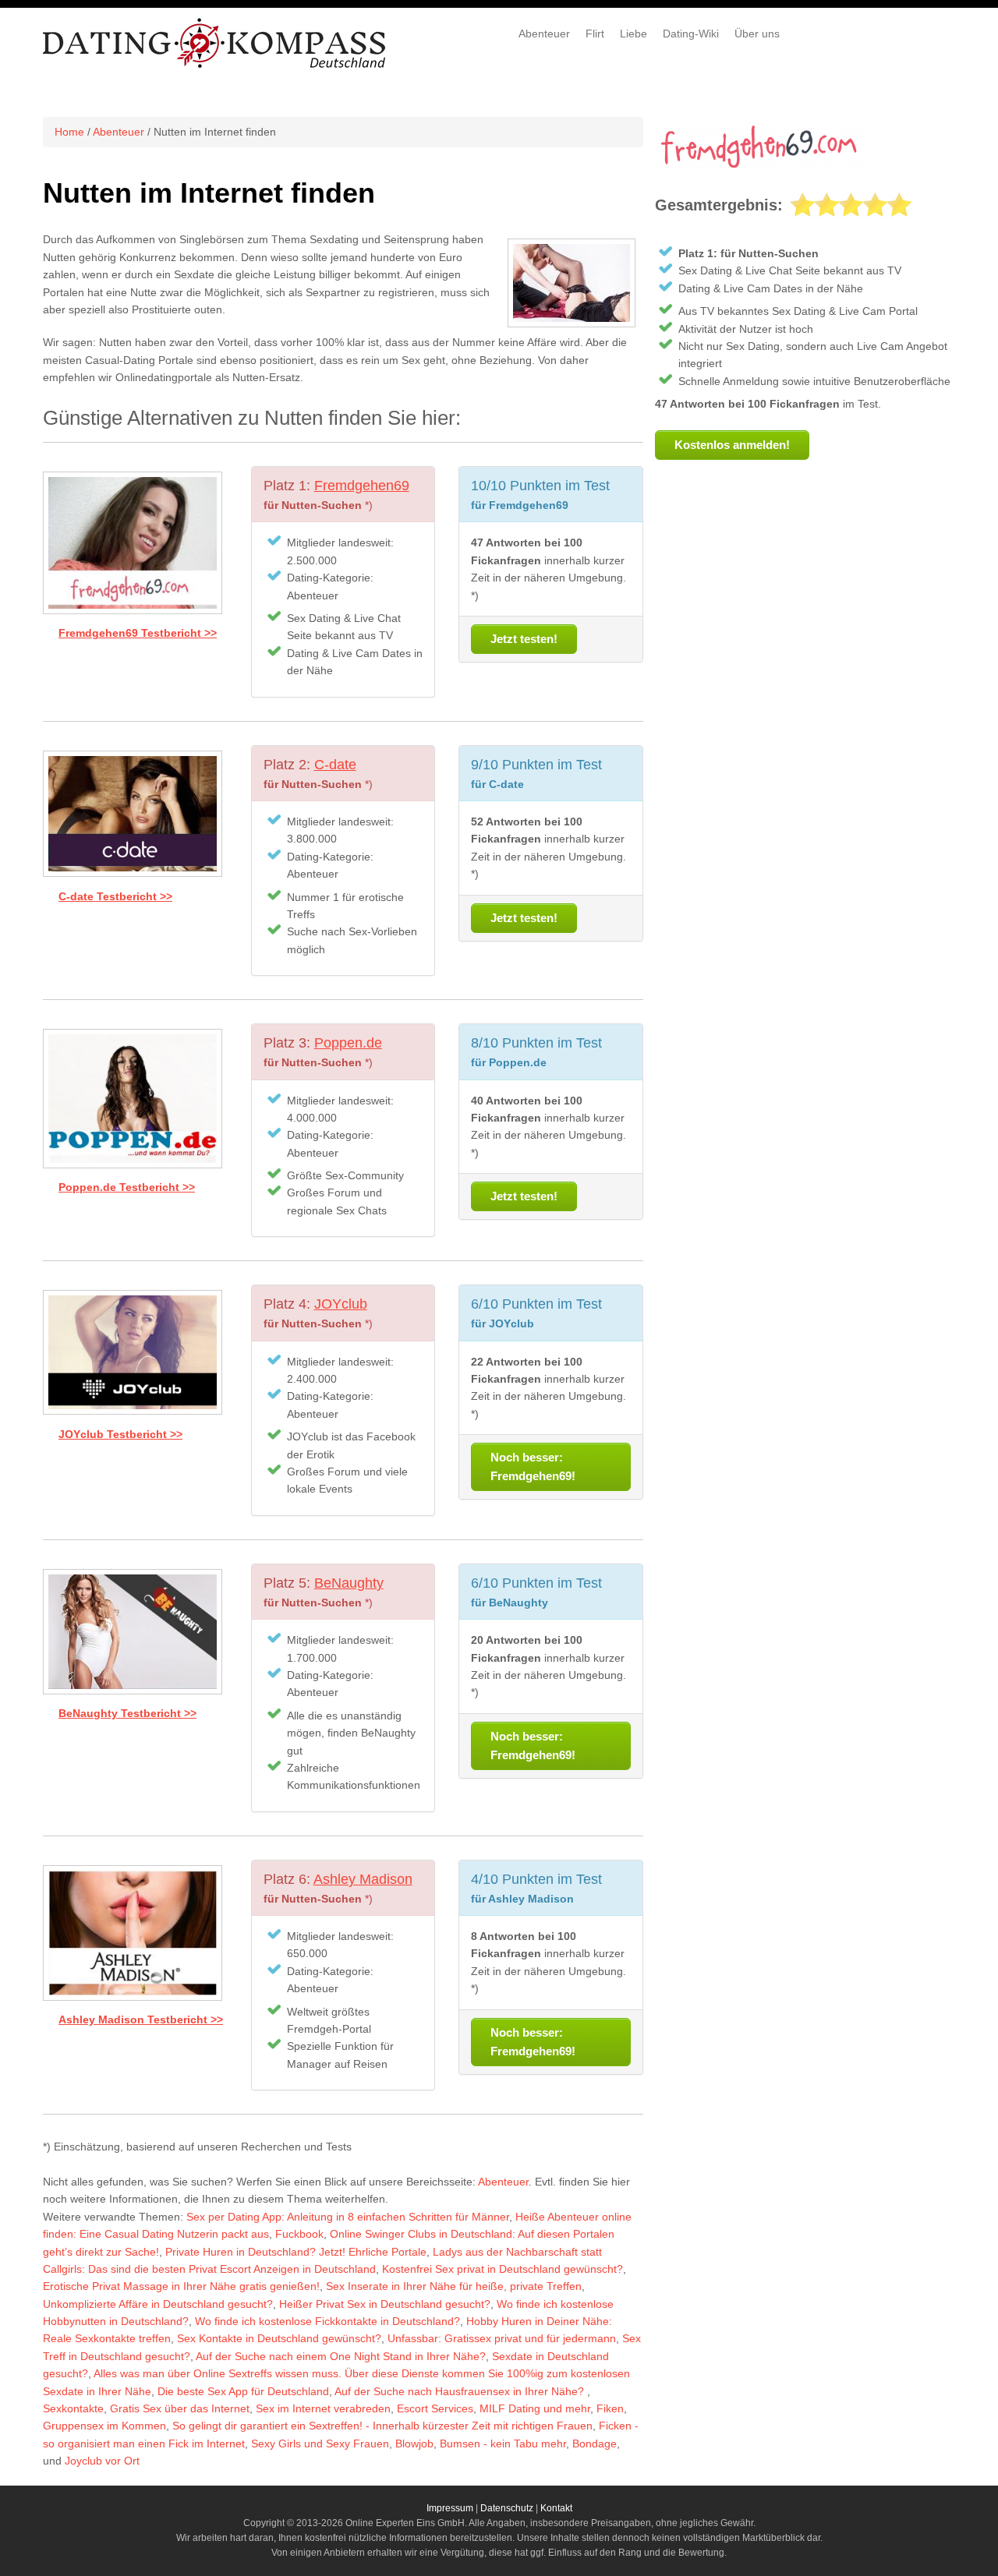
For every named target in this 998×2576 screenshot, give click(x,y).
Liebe (633, 34)
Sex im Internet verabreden (323, 2408)
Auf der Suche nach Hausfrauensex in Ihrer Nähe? (461, 2391)
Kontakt (556, 2508)
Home (69, 132)
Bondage (595, 2443)
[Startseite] (215, 65)
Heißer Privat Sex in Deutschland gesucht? (385, 2304)
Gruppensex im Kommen (104, 2426)
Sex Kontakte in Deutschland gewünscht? (279, 2338)
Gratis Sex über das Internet (180, 2408)
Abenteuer (544, 34)
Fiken (610, 2408)
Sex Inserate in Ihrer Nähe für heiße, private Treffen (454, 2286)
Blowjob (414, 2443)
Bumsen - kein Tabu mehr (503, 2443)
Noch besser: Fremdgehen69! (533, 1466)
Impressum (450, 2508)
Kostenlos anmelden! (732, 445)
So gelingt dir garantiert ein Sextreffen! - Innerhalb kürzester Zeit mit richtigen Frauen (382, 2426)
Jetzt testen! (524, 639)
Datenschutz (507, 2508)
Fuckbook (299, 2234)
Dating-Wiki (691, 34)
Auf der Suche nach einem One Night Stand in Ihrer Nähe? (341, 2356)
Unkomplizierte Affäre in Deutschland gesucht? (158, 2304)
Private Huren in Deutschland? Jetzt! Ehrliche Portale (296, 2252)
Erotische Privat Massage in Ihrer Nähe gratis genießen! (181, 2286)
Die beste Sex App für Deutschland (243, 2391)
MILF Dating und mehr (535, 2408)
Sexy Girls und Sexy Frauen (320, 2443)
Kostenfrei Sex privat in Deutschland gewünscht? (503, 2269)
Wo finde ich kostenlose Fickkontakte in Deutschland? (327, 2321)
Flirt (595, 34)
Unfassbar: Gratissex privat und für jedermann (502, 2338)
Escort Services (435, 2408)
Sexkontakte (73, 2408)
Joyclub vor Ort (102, 2461)
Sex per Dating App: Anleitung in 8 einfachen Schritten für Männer (348, 2217)
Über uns (757, 34)
